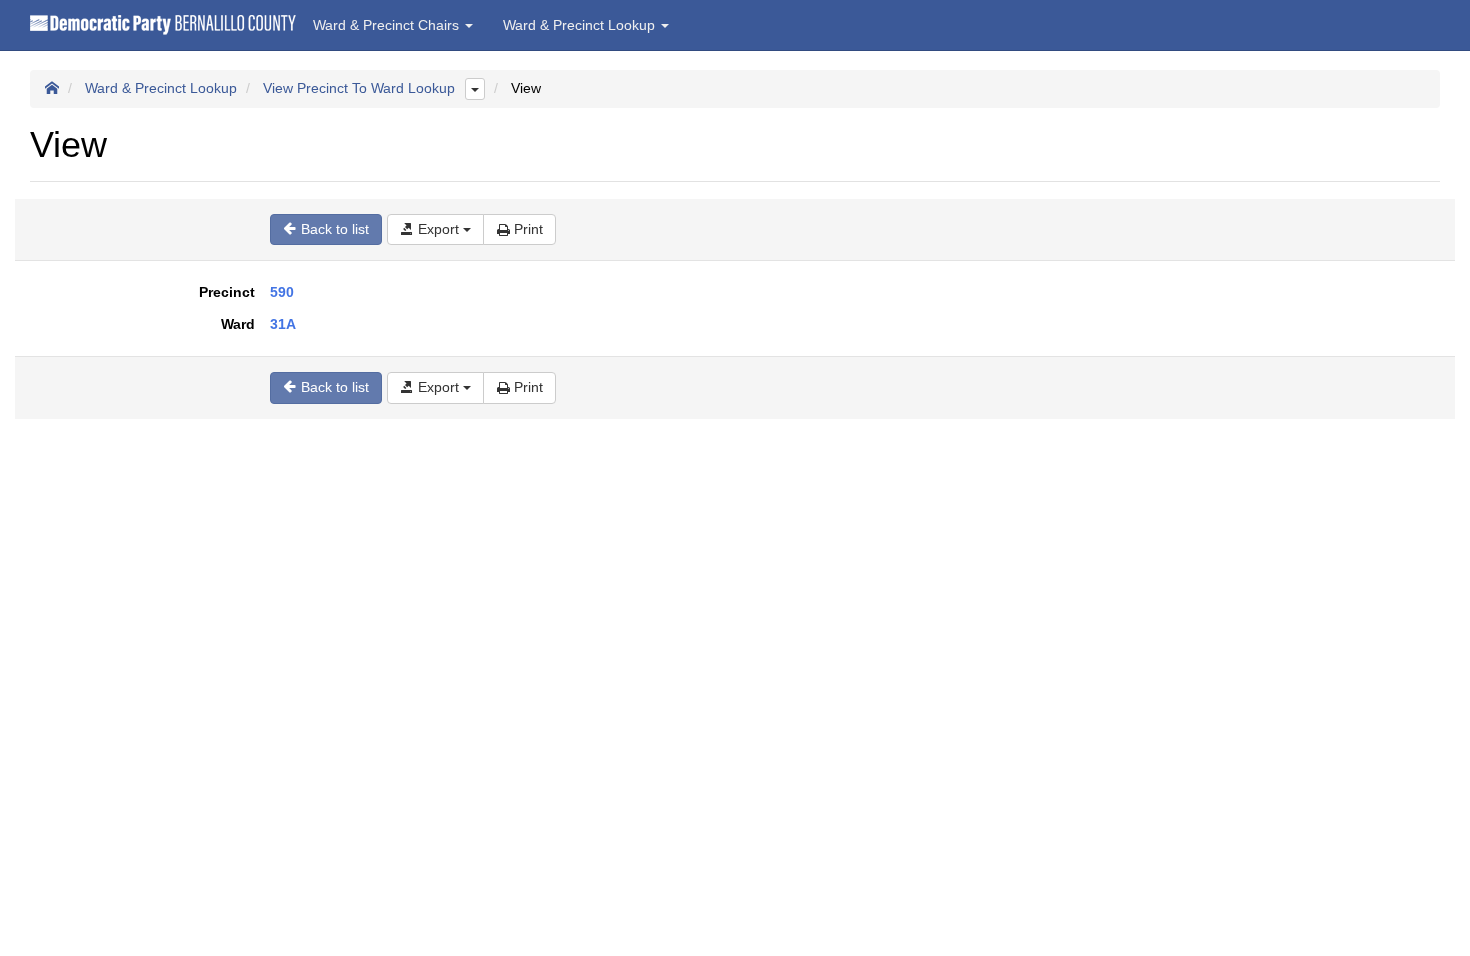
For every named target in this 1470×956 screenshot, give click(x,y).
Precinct (227, 292)
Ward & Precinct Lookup (161, 88)
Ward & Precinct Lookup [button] (581, 25)
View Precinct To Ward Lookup (359, 88)
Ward (238, 324)
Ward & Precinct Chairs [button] (388, 25)
